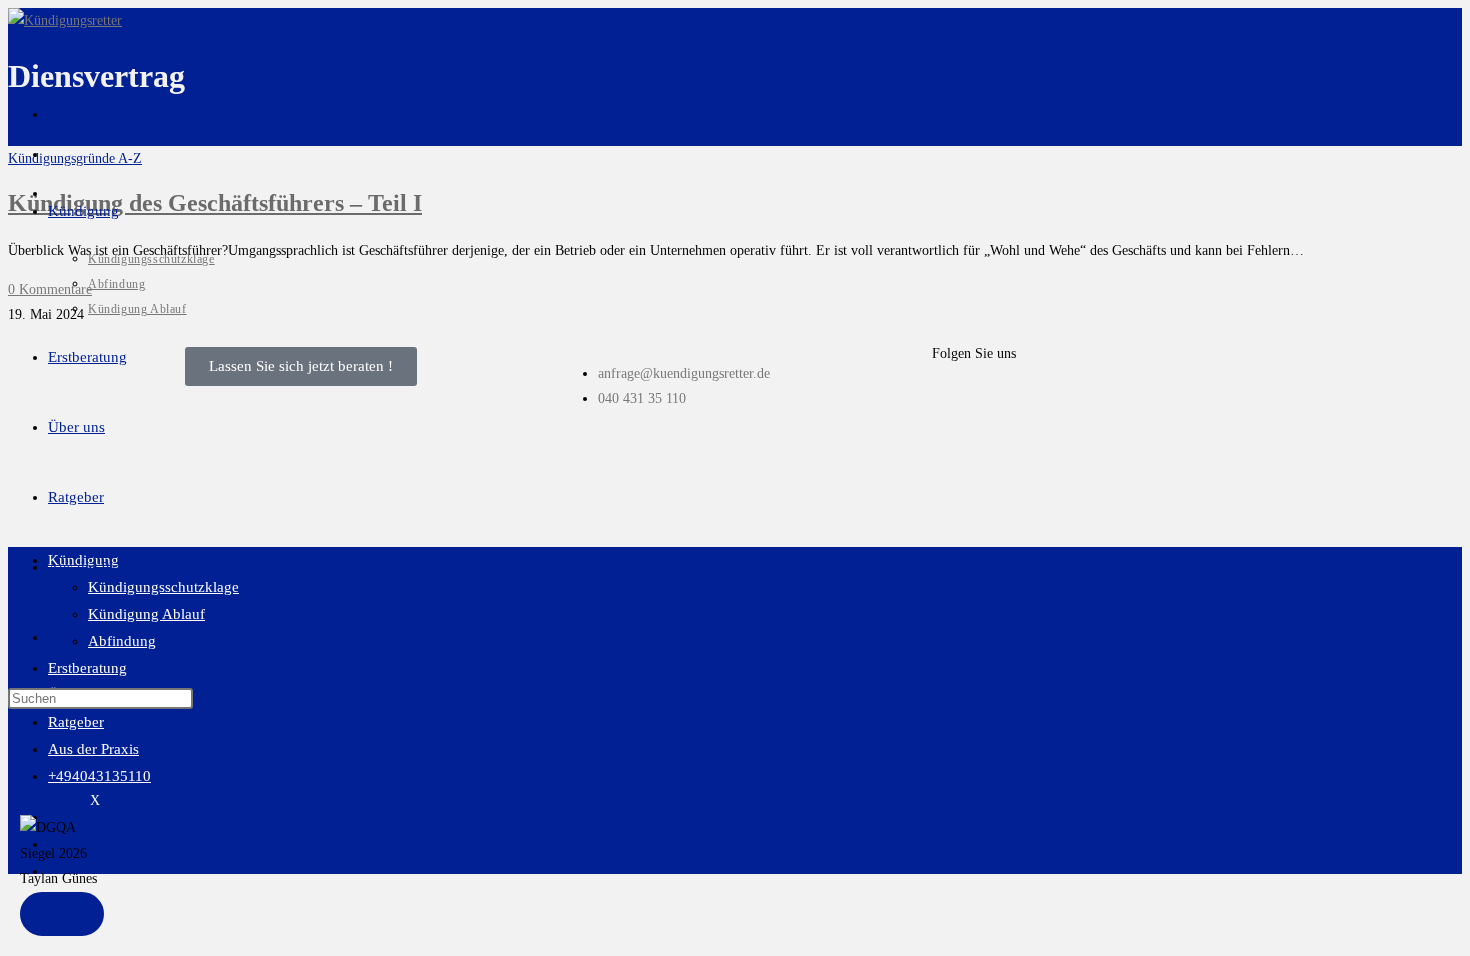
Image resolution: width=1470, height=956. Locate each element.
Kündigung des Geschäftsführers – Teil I (215, 203)
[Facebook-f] (957, 406)
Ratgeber (76, 722)
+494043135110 (99, 776)
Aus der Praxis (93, 749)
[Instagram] (1011, 406)
